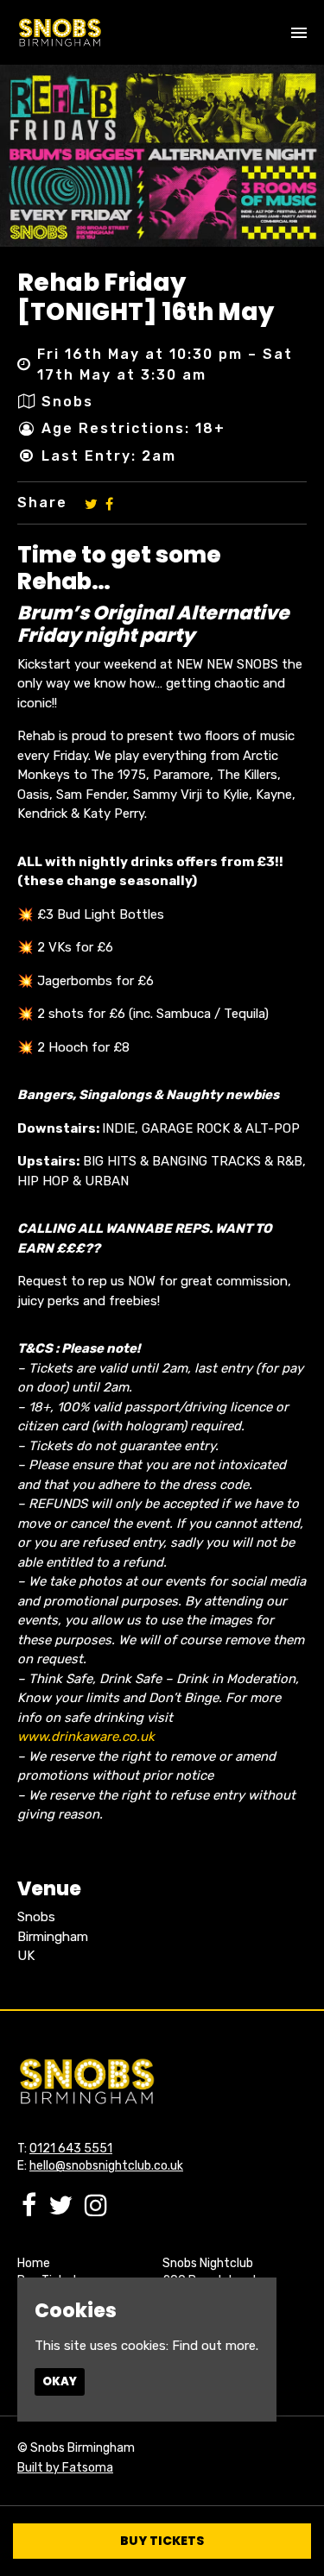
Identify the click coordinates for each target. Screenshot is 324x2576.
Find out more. (215, 2346)
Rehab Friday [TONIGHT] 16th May (146, 297)
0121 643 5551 (71, 2149)
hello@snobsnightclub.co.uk (106, 2166)
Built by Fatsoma (65, 2468)
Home (34, 2263)
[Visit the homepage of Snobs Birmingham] (60, 32)
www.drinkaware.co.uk (86, 1737)
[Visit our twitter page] (91, 503)
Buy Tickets (162, 2541)
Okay (60, 2381)
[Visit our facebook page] (109, 503)
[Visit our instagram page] (96, 2210)
